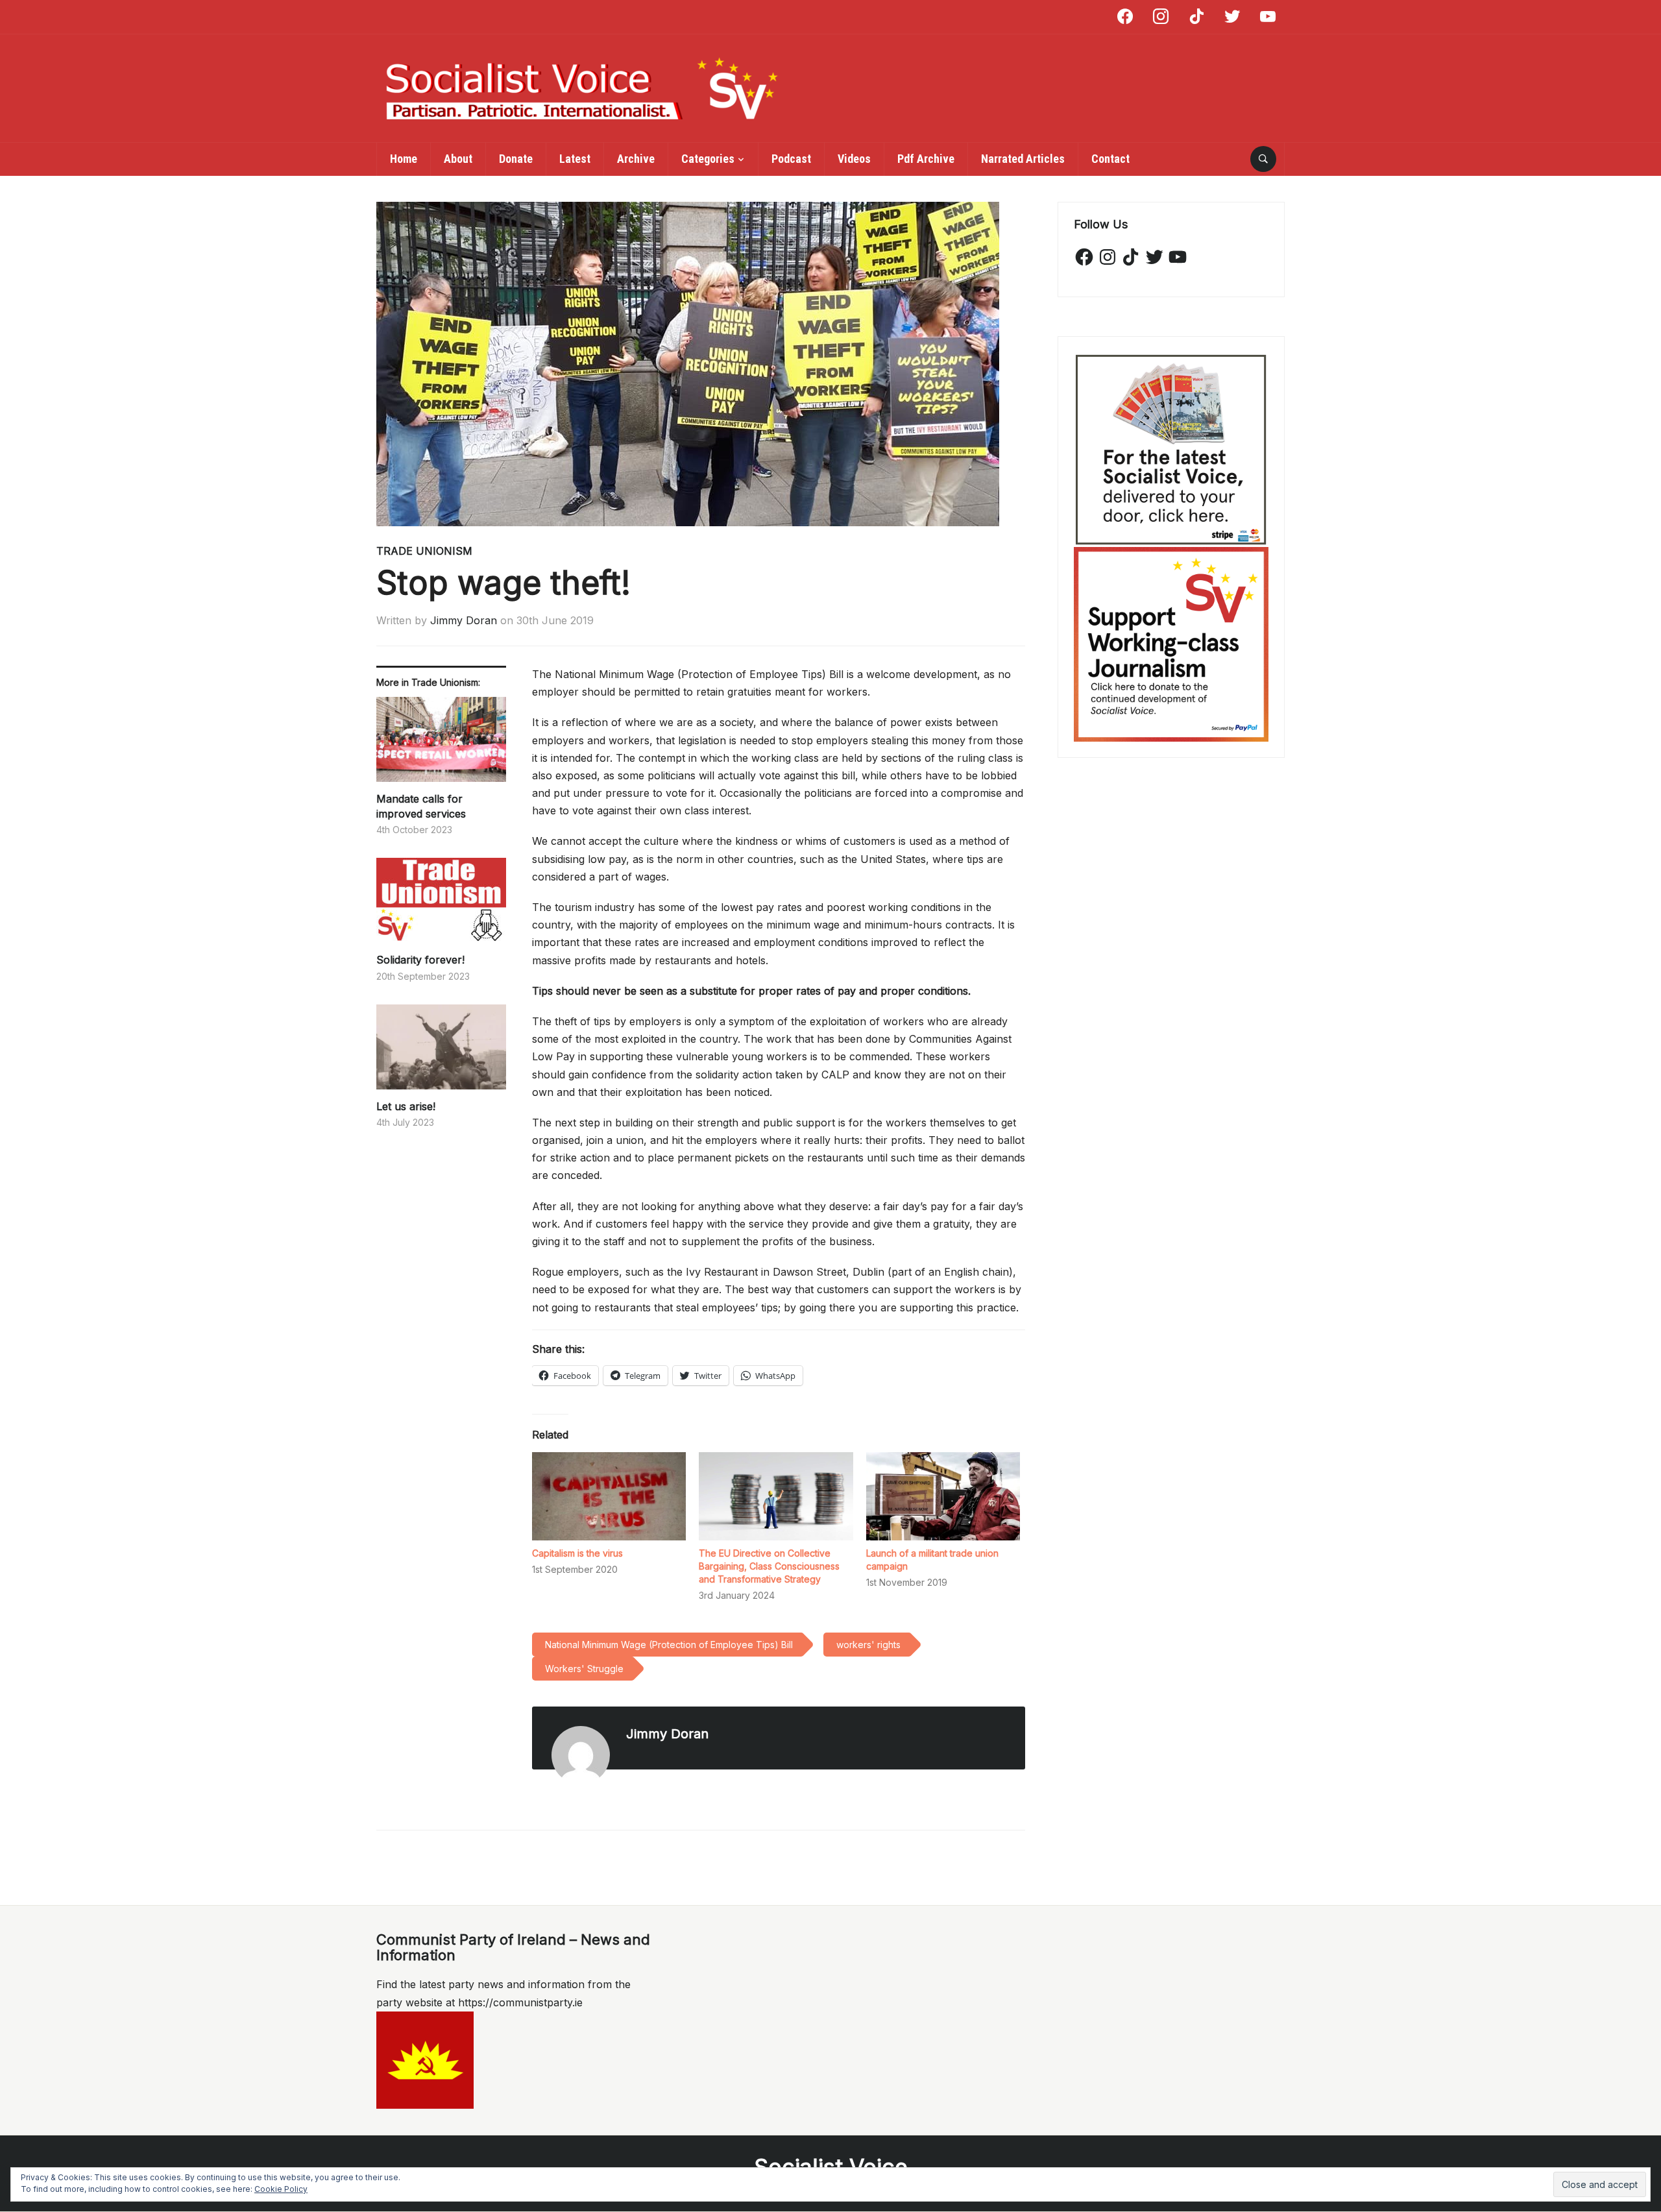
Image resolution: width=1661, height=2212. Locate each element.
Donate (516, 159)
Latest (575, 159)
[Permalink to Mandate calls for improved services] (441, 744)
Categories (708, 159)
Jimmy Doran (464, 620)
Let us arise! (406, 1106)
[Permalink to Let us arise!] (441, 1052)
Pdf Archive (926, 159)
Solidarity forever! (420, 960)
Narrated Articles (1023, 159)
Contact (1110, 159)
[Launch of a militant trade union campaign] (943, 1496)
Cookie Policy (281, 2189)
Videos (854, 159)
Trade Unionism (424, 551)
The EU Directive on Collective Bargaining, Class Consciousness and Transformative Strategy (769, 1566)
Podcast (791, 159)
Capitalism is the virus (577, 1553)
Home (404, 159)
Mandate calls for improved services (421, 806)
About (458, 159)
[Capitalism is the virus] (609, 1496)
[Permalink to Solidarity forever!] (441, 905)
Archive (636, 159)
